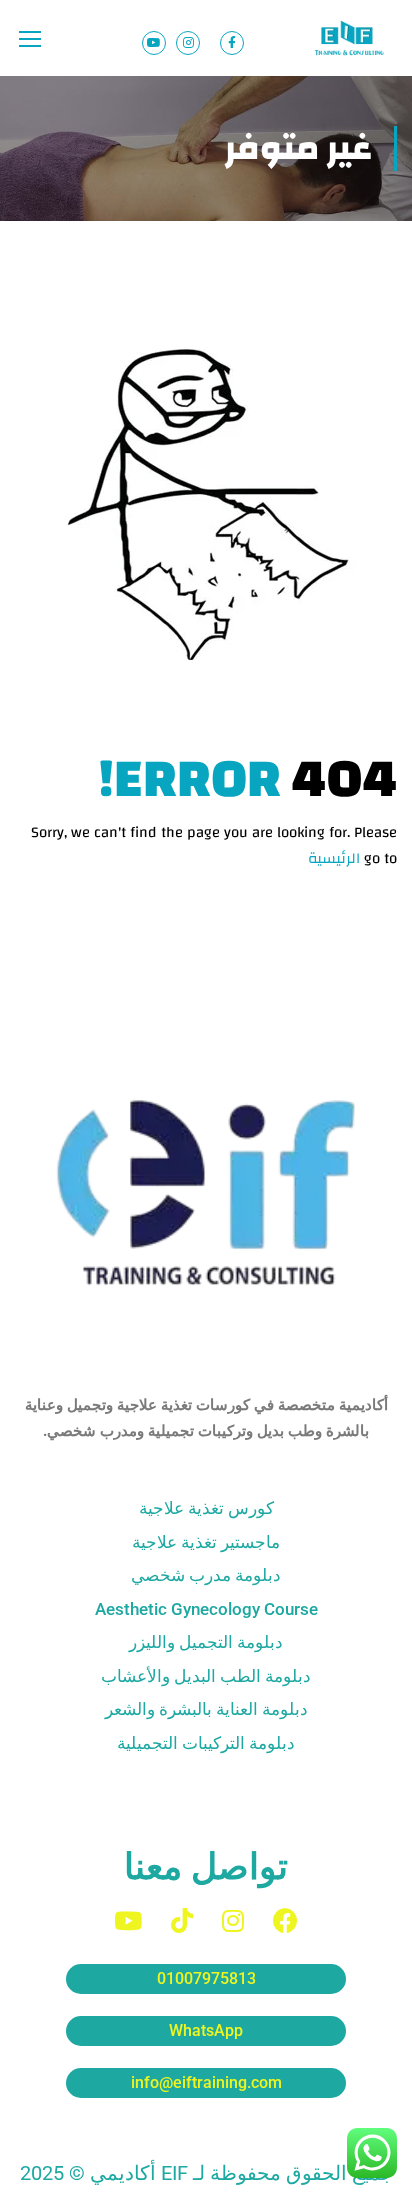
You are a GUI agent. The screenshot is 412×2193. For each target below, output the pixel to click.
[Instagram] (233, 1920)
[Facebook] (285, 1920)
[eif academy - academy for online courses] (351, 38)
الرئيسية (334, 858)
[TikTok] (182, 1920)
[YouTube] (128, 1920)
